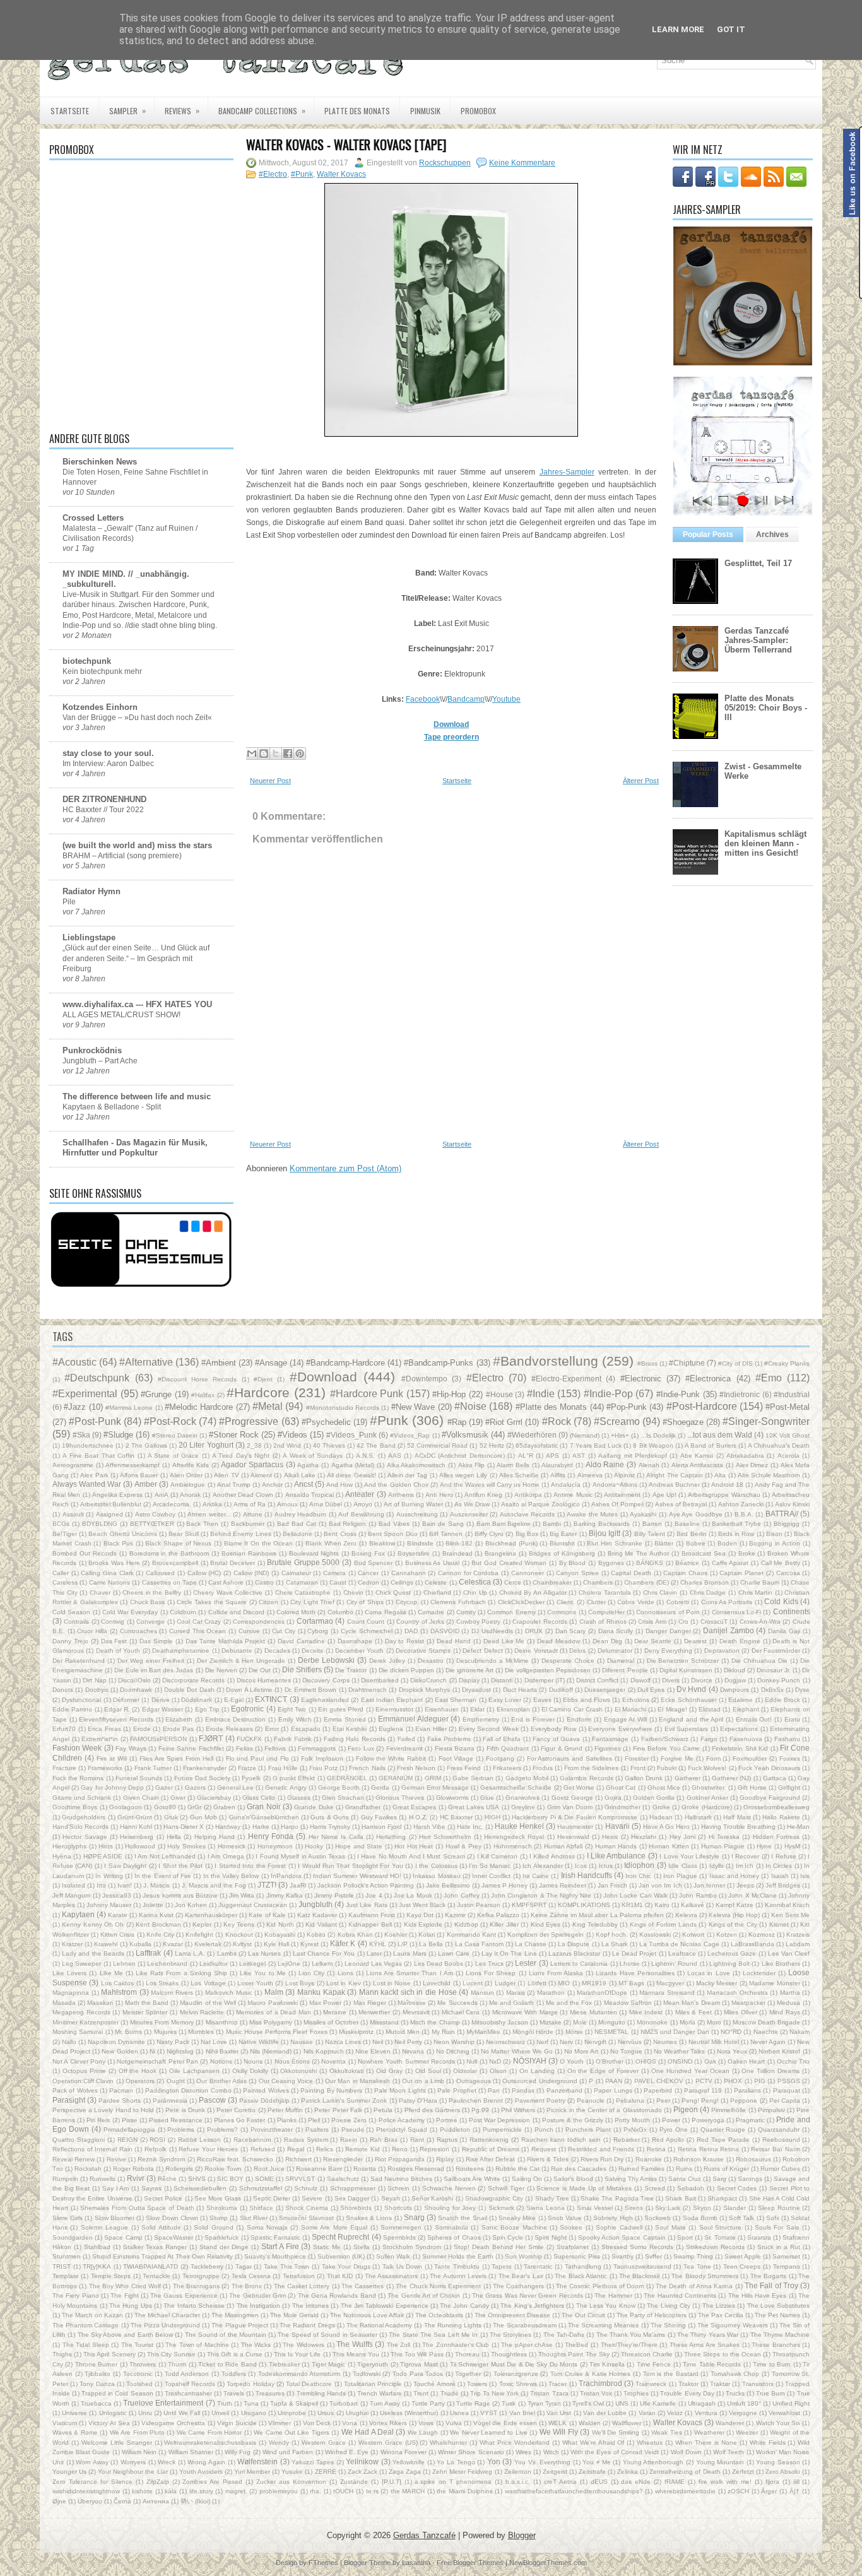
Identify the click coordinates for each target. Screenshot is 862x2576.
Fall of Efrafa (502, 1739)
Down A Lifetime (249, 1690)
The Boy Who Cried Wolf (125, 2286)
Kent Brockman (158, 1924)
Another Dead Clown (243, 1495)
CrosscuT (714, 1622)
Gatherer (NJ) (731, 1778)
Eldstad (710, 1709)
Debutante (237, 1651)
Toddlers (234, 2374)
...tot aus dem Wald (720, 1435)
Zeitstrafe (592, 2472)
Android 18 (727, 1485)
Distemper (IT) (545, 1680)
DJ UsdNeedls (492, 1631)
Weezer (747, 2432)
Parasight (69, 2100)
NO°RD (731, 2032)
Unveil (220, 2413)
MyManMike (483, 2032)
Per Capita (785, 2100)
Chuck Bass (147, 1602)
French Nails (367, 1768)
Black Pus (118, 1543)
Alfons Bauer (139, 1475)
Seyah (391, 2198)
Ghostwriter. (709, 1787)
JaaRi (298, 1885)
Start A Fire (280, 2246)
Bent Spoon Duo (393, 1534)
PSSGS (789, 2081)
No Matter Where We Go (517, 2051)
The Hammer (613, 2295)
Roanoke (649, 2159)
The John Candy (464, 2306)
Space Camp (123, 2237)
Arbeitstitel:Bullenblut (111, 1504)
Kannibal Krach (787, 1905)
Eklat (477, 1709)
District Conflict (597, 1680)
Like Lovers (69, 1973)
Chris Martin (756, 1592)
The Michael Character (167, 2315)
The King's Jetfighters (532, 2306)
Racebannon (252, 2140)
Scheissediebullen (200, 2188)
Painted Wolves (266, 2090)
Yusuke (292, 2472)
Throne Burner (96, 2364)
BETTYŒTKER (152, 1524)
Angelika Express (117, 1495)
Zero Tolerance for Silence (92, 2482)
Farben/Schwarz (665, 1739)
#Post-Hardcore (702, 1406)
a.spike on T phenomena (453, 2482)
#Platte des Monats (552, 1407)
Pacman (121, 2090)
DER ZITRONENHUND (104, 799)
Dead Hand (454, 1641)
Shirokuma (222, 2208)
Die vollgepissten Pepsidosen (548, 1670)
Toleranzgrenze (516, 2374)
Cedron (369, 1582)
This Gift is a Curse (235, 2354)
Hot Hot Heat (414, 1846)
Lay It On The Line (509, 1953)
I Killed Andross (552, 1856)
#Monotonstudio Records (343, 1408)
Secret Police (163, 2198)
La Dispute (574, 1944)
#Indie (541, 1394)
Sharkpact (722, 2198)
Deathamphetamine (181, 1651)
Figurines (608, 1748)
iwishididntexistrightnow (86, 2491)
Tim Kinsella (607, 2364)
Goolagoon (126, 1807)
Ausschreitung (417, 1514)
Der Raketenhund (79, 1661)
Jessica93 (117, 1895)
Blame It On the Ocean (259, 1543)
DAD (411, 1631)
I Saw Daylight (125, 1866)
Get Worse (579, 1787)
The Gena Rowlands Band (337, 2295)
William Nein (139, 2452)
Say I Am (115, 2188)
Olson (498, 2071)
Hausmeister (575, 1827)
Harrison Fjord (382, 1827)
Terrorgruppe (201, 2276)
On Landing (537, 2071)
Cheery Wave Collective (228, 1592)
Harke (261, 1827)
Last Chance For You (324, 1953)
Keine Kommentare (522, 163)
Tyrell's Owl (588, 2403)
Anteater (360, 1494)
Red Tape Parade (723, 2140)
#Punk (302, 174)
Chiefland (437, 1592)
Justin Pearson (479, 1905)
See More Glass (218, 2198)
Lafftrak (148, 1953)
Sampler (127, 110)
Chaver (100, 1592)
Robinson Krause (699, 2159)
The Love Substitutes (779, 2306)
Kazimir (455, 1915)
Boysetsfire (414, 1553)
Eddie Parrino (72, 1709)
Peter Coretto (236, 2110)
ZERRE (326, 2472)
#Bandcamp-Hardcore (345, 1363)
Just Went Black (422, 1905)
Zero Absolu (783, 2472)
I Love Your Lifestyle (689, 1856)
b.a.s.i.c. (518, 2482)
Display (469, 1680)
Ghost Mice (664, 1787)
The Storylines (511, 2335)
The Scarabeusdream (524, 2325)
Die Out (260, 1670)
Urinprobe (292, 2413)
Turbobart (344, 2403)
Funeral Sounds (139, 1778)
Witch (551, 2452)
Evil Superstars (687, 1729)
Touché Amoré (434, 2384)
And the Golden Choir (396, 1485)
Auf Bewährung (361, 1514)
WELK (558, 2423)
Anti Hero (439, 1495)
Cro (683, 1622)
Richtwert (298, 2159)
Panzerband (564, 2090)
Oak (710, 2061)
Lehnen (124, 1964)
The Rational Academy (379, 2325)
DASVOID (445, 1631)
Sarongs (750, 2179)
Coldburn (183, 1612)
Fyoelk (251, 1778)
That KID (340, 2276)
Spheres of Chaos (454, 2237)
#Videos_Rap (410, 1435)
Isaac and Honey (734, 1876)
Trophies (636, 2393)
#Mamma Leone (129, 1408)
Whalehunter (448, 2443)
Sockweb (658, 2218)
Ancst (304, 1484)
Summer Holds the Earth (458, 2256)
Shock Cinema (307, 2208)
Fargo (709, 1739)
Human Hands (616, 1846)
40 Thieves (329, 1445)
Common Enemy (511, 1612)
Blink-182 (459, 1543)
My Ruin (443, 2032)
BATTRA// (782, 1514)
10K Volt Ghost (788, 1435)
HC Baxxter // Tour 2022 (103, 810)
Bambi (552, 1524)
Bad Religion (348, 1524)
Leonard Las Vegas (373, 1964)
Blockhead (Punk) (511, 1543)
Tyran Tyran (544, 2403)
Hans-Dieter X (184, 1827)
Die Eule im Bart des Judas (154, 1670)
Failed (406, 1739)
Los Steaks (162, 1983)
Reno (400, 2149)
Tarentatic (538, 2266)
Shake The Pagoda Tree (617, 2198)
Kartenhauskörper (211, 1915)
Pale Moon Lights (400, 2090)
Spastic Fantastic (275, 2237)
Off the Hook (138, 2071)
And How (339, 1485)
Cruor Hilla (92, 1631)
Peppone (744, 2100)
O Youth (572, 2061)
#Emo (769, 1378)
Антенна (156, 2501)
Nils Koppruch (324, 2051)
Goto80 (165, 1807)
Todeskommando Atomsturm (299, 2374)
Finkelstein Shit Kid (740, 1748)
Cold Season (71, 1612)
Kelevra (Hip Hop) (734, 1915)
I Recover (745, 1856)
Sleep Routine (779, 2208)
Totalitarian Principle (373, 2384)
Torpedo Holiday (250, 2384)
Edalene (741, 1700)
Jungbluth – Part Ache (100, 1061)
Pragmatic (750, 2120)
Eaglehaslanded (325, 1700)
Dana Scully (616, 1631)
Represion (434, 2149)
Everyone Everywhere (620, 1729)
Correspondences (259, 1622)
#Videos (292, 1435)
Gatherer (688, 1778)
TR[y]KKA (97, 2266)
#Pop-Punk (627, 1407)
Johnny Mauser (109, 1905)
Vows (426, 2423)
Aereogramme (73, 1465)
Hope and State (359, 1846)
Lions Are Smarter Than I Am (410, 1973)
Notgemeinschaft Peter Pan (157, 2061)
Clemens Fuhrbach (458, 1602)
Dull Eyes (651, 1690)
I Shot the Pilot (180, 1866)
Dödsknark (197, 1700)
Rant (417, 2140)
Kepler (202, 1924)
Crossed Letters (93, 518)
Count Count (366, 1622)
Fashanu (787, 1739)
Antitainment (622, 1495)
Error (272, 1729)
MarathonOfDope (602, 1993)
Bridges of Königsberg (562, 1553)
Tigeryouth (373, 2364)
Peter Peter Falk (338, 2110)
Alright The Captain (674, 1475)
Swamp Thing (693, 2256)
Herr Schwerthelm (445, 1837)
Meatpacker (748, 2003)
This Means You (356, 2354)
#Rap (457, 1422)
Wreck (167, 2462)
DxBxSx (772, 1690)
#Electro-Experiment (566, 1379)
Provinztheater (272, 2130)
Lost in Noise (392, 1983)
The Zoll (399, 2345)
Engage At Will (625, 1719)
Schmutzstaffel (261, 2188)
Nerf (542, 2042)
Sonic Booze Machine (514, 2227)
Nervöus (630, 2042)
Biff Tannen (446, 1534)
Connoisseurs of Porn (668, 1612)
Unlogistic (113, 2413)
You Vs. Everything (542, 2462)
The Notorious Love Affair (367, 2315)
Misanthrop (222, 2022)
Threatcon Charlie (647, 2354)
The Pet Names (777, 2315)
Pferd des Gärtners (432, 2110)
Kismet (779, 1924)
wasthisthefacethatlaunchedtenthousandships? (574, 2491)
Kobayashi (280, 1935)
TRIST (62, 2266)
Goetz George (572, 1798)
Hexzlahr (644, 1837)
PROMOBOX (478, 111)
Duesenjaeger (605, 1690)
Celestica (475, 1582)
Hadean (661, 1817)
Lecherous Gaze (732, 1953)
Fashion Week (77, 1748)
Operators (140, 2081)
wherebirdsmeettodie (685, 2491)
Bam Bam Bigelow (504, 1524)
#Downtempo (424, 1379)
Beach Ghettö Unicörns (122, 1534)
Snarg (414, 2217)
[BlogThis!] (264, 753)
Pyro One (674, 2130)
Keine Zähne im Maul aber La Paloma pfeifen (597, 1915)
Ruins (684, 2169)
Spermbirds (399, 2237)
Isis (805, 1876)
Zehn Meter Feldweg (462, 2472)
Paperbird (658, 2090)
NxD (495, 2061)
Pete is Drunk (185, 2110)
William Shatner (191, 2452)
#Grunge (156, 1394)
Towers (477, 2384)
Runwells (103, 2179)
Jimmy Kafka (285, 1895)
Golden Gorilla (654, 1798)
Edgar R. (117, 1709)
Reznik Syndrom (161, 2159)
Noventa (334, 2061)
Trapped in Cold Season (117, 2393)
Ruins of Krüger (726, 2169)
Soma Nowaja (267, 2227)
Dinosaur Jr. (774, 1670)
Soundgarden (73, 2237)
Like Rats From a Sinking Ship (181, 1973)
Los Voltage (208, 1983)
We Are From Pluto (137, 2432)
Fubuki (667, 1768)
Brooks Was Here (114, 1563)
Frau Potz (323, 1768)
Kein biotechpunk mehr (102, 671)
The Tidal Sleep (86, 2345)
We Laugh (423, 2432)
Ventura (706, 2413)
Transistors (758, 2384)
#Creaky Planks (787, 1363)
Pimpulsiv (771, 2110)
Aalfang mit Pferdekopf (633, 1456)
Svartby (623, 2256)
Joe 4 (374, 1895)
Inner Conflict (491, 1876)
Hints (106, 1846)
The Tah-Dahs (564, 2335)
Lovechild (437, 1983)
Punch (544, 2130)
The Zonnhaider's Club (456, 2345)
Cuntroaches (139, 1631)
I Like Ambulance (617, 1856)
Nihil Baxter (222, 2051)
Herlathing (391, 1837)
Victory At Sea (109, 2423)
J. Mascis (156, 1885)
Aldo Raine (605, 1464)
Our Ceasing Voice (286, 2081)
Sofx (773, 2218)
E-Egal (234, 1700)
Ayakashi (643, 1514)
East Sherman (456, 1700)
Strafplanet (573, 2247)
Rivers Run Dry (602, 2159)
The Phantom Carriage (86, 2325)
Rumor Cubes (780, 2169)
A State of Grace (173, 1456)
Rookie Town (223, 2169)
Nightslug (180, 2051)
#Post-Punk (95, 1421)
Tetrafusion (299, 2276)
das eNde (636, 2482)
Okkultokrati (346, 2071)
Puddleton (455, 2130)
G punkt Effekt (294, 1778)
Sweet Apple (743, 2256)
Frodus (543, 1768)
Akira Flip (472, 1465)
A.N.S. (365, 1456)
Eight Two (292, 1709)
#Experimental (85, 1394)
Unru (145, 2413)
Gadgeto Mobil (527, 1778)
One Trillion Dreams (770, 2071)
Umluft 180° (744, 2403)
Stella (362, 2247)
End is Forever (533, 1719)
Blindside (420, 1543)
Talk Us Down (402, 2266)
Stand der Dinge (224, 2247)
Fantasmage (610, 1739)
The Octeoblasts (439, 2315)
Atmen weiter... (209, 1514)
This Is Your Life (297, 2354)
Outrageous (474, 2081)
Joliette (153, 1905)
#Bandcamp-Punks (439, 1363)
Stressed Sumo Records (637, 2247)
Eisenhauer (441, 1709)
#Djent (263, 1379)
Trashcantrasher (188, 2393)
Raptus (447, 2140)
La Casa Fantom (479, 1944)
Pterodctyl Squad (402, 2130)
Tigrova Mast (419, 2364)
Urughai (357, 2413)
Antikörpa (528, 1495)
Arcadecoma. (172, 1504)
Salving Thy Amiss (631, 2179)
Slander (735, 2208)
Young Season (778, 2462)
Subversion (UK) (341, 2256)
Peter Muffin (285, 2110)
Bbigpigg (787, 1524)
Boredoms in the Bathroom (169, 1553)
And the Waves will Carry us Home (490, 1485)
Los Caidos (117, 1983)
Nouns (253, 2061)
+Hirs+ (620, 1435)
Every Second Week (489, 1729)
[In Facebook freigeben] (288, 753)
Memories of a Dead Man (273, 2012)
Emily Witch (295, 1719)
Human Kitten (669, 1846)
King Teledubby (595, 1924)
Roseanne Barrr (319, 2169)
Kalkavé (693, 1905)
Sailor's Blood (573, 2179)
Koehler (396, 1935)
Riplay (445, 2159)
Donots (63, 1690)
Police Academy (402, 2120)
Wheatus (650, 2443)
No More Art (581, 2051)
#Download (323, 1377)
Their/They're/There (629, 2345)
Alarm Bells (513, 1465)
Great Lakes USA (474, 1807)
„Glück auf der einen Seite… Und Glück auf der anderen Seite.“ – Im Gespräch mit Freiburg (136, 958)
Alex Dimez (752, 1465)
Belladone (298, 1534)
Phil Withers (518, 2110)
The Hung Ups (131, 2306)
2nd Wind (287, 1445)
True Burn (770, 2393)
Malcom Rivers (172, 1993)
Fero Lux (361, 1748)
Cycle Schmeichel (367, 1631)
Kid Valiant (321, 1924)
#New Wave (413, 1407)
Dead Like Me (504, 1641)
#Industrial (792, 1394)
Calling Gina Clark (107, 1573)
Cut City (284, 1631)
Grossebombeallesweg (776, 1807)
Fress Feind (464, 1768)
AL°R (526, 1456)
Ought (176, 2081)
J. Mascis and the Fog (214, 1885)
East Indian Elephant (392, 1700)
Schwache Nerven (449, 2188)
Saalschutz (343, 2179)
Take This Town (286, 2266)
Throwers (143, 2364)
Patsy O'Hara (418, 2100)
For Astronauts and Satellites (570, 1758)
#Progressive (249, 1421)
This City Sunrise (171, 2354)
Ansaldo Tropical (310, 1495)
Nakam (800, 2032)
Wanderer (730, 2423)
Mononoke (652, 2022)
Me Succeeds (457, 2003)
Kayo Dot (420, 1915)
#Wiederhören (532, 1435)
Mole (580, 2022)
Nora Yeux (732, 2051)
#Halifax (203, 1395)
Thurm (177, 2364)
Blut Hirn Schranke (614, 1543)
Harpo (290, 1827)
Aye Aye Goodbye (696, 1514)
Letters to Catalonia (579, 1964)
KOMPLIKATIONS (584, 1905)
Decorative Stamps (423, 1651)
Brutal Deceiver (233, 1563)
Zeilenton (518, 2472)
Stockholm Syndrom (412, 2247)
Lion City (311, 1973)
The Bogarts (768, 2276)
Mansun (482, 1993)
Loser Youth (255, 1983)
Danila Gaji (784, 1631)
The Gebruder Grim (257, 2295)
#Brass (647, 1363)
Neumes (665, 2042)
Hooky (314, 1846)
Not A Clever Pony (79, 2061)
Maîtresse (412, 2003)
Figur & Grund (562, 1748)
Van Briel (522, 2413)
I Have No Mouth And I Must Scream (411, 1856)
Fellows (275, 1748)
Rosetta (365, 2169)
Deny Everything (668, 1651)
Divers (671, 1680)
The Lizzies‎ (719, 2306)
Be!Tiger (65, 1534)
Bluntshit (562, 1543)
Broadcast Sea (704, 1553)
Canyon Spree (577, 1573)
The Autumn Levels (458, 2276)
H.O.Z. (418, 1817)
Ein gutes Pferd (341, 1709)
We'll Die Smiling (616, 2432)
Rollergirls (179, 2169)
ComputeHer (606, 1612)
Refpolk (156, 2149)
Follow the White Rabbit (391, 1758)
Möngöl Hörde (533, 2032)
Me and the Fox (569, 2003)
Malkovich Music (229, 1993)
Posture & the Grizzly (573, 2120)
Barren (652, 1524)
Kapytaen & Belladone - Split (112, 1107)
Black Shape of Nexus (178, 1543)
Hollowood (140, 1846)
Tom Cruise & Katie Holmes (590, 2374)
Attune (253, 1514)
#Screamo (617, 1421)
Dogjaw (735, 1680)
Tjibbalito (97, 2374)
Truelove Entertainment (163, 2403)
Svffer (653, 2256)
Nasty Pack (173, 2042)
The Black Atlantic (581, 2276)
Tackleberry (207, 2266)
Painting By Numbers (331, 2090)
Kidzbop (466, 1924)
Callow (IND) (251, 1573)
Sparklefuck (221, 2237)
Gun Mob (204, 1817)
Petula (383, 2110)
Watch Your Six (778, 2423)
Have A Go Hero (666, 1827)
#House (499, 1394)
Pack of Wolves (75, 2090)
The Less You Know (606, 2306)
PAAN (614, 2081)
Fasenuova (746, 1739)
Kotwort (693, 1935)
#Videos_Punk (351, 1435)
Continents (792, 1611)
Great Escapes (414, 1807)
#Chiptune (687, 1363)
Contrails (76, 1622)
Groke (661, 1807)
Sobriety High (613, 2218)
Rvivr (136, 2178)
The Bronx (247, 2286)
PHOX (733, 2081)
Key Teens (239, 1924)
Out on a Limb (423, 2081)
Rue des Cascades (579, 2169)
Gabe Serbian (473, 1778)
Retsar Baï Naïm (775, 2149)
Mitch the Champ (435, 2022)
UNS (622, 2403)
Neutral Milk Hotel (714, 2042)
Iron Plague (680, 1876)
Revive (116, 2159)
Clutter (596, 1602)
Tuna (251, 2403)
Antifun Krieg (483, 1495)
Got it (731, 29)
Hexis (610, 1837)
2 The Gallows (146, 1445)
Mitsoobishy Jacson (500, 2022)
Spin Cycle (508, 2237)
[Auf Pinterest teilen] (300, 753)
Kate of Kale (267, 1915)
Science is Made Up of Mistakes (584, 2188)
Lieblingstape (89, 937)
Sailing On (527, 2179)
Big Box (527, 1534)
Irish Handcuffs (587, 1875)
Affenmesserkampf (133, 1465)
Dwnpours (735, 1690)
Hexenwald (573, 1837)
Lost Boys (300, 1983)
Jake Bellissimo (448, 1885)
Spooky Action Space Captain (622, 2237)
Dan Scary (571, 1631)
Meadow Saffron (628, 2003)
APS (552, 1456)
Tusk (509, 2403)
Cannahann (409, 1573)
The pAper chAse (527, 2345)
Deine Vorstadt (536, 1651)
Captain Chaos (685, 1573)
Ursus (326, 2413)
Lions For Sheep (491, 1973)
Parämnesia (170, 2100)
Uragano (254, 2413)
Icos (581, 1866)
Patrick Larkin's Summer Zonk (344, 2100)
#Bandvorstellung (546, 1361)
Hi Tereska (724, 1837)
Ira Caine (536, 1876)
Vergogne (743, 2413)
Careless (65, 1582)
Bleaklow (382, 1543)
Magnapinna (71, 1993)
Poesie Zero (349, 2120)
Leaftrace (682, 1953)
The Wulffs (355, 2344)
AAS (395, 1456)
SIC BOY (230, 2179)
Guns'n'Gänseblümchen (264, 1817)
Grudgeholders (84, 1817)
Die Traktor (351, 1670)
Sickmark (501, 2208)
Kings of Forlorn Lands (663, 1924)
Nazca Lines (343, 2042)
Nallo (69, 2042)
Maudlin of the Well (208, 2003)
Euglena (391, 1729)
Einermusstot (394, 1709)
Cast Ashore (226, 1582)
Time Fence (654, 2364)
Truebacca (96, 2403)
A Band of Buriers (711, 1445)
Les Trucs (489, 1964)
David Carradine (301, 1641)
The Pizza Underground (165, 2325)
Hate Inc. (470, 1827)
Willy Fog (238, 2452)
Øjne (59, 2501)
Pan (494, 2090)
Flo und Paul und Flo (257, 1758)
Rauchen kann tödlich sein (561, 2140)
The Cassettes (363, 2286)
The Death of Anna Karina (694, 2286)
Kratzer (72, 1944)
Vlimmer (280, 2423)
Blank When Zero (331, 1543)
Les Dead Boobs (439, 1964)
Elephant (746, 1709)
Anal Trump (234, 1485)
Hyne (764, 1846)
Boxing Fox (368, 1553)
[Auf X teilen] (276, 753)
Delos (577, 1651)
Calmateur (296, 1573)
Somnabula (452, 2227)
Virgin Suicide (237, 2423)
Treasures (270, 2393)
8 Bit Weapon (653, 1445)
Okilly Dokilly (250, 2071)
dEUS (599, 2482)
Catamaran (302, 1582)
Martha (790, 1993)
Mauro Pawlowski (272, 2003)
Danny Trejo (70, 1641)
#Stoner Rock (234, 1435)
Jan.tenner (709, 1885)
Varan (647, 2413)
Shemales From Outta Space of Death (137, 2208)
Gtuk (171, 1817)
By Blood (573, 1563)
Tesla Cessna (251, 2276)
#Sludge (118, 1435)
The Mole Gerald (294, 2315)
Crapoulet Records (540, 1622)
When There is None (706, 2443)
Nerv (566, 2042)
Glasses (299, 1798)
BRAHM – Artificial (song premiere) (122, 856)
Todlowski (367, 2374)
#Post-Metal (788, 1407)
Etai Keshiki (350, 1729)
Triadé (450, 2393)
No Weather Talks (679, 2051)
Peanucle (591, 2100)
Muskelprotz (356, 2032)
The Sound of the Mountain (226, 2335)
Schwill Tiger (506, 2188)
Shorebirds (356, 2208)
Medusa (788, 2003)
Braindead (458, 1553)
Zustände (354, 2482)
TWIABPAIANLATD (151, 2266)
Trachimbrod (600, 2383)
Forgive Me (677, 1758)
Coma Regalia (385, 1612)
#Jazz (75, 1407)
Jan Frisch (612, 1885)
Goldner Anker (707, 1798)
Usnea (459, 2413)
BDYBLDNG (100, 1524)
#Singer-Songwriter (766, 1421)
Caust (338, 1582)
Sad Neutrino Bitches (401, 2179)
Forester (637, 1758)
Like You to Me (263, 1973)
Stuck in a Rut (779, 2247)
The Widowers (304, 2345)
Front (638, 1768)
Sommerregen (401, 2227)
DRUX (534, 1631)
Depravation (722, 1651)
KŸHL (378, 1944)
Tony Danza (97, 2384)
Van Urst (559, 2413)
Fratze (247, 1768)
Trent (421, 2393)
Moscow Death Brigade (766, 2022)
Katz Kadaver (317, 1915)
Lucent (473, 1983)
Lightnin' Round (674, 1964)
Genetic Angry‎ (286, 1787)
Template (66, 2276)
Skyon (702, 2208)
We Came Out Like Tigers (292, 2432)
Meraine (335, 2012)
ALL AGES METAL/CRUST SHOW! (121, 1015)
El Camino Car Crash (572, 1709)
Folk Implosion (322, 1758)
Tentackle (156, 2276)
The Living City (669, 2306)
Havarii (617, 1826)
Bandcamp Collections (262, 110)
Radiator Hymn (92, 891)
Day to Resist (405, 1641)
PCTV (704, 2081)
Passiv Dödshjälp (264, 2100)
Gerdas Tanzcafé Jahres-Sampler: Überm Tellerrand (758, 640)
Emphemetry (481, 1719)
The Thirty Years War (708, 2335)
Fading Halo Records (355, 1739)
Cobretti (678, 1602)
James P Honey (505, 1885)
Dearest (695, 1641)
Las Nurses (264, 1953)
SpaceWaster (174, 2237)
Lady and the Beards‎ (93, 1953)
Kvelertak (208, 1944)
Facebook (423, 699)
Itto (101, 1885)
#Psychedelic (326, 1422)
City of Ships (365, 1602)
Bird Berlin (691, 1534)
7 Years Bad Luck (596, 1445)
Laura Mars (410, 1953)
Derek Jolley (387, 1661)
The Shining (668, 2325)
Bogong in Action (774, 1543)
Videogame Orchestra (173, 2423)
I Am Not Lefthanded (165, 1856)
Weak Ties (666, 2432)
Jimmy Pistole (334, 1895)
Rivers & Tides (548, 2159)
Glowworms (452, 1798)
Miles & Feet (694, 2012)
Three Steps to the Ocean (723, 2354)
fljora (772, 2482)
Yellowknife (409, 2462)
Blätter (664, 1543)
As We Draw (472, 1504)
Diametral (621, 1661)
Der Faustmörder (776, 1651)
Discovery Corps (326, 1680)
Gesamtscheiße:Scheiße (516, 1787)
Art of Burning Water (413, 1504)
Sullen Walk (393, 2256)
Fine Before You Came (666, 1748)
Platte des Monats (357, 111)
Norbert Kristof (779, 2051)
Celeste (436, 1582)
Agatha (308, 1465)
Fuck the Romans (78, 1778)
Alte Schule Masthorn (769, 1475)
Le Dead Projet (634, 1953)
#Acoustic (74, 1362)
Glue (487, 1798)
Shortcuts (398, 2208)
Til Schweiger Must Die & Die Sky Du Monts (514, 2364)
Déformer (126, 1700)
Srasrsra (759, 2237)
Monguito (612, 2022)
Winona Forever (404, 2452)
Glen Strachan (343, 1798)
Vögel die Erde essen (505, 2423)
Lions (345, 1973)
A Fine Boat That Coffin (98, 1456)
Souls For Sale (777, 2227)
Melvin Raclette (202, 2012)
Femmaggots (317, 1748)
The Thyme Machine (780, 2335)
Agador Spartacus (252, 1464)
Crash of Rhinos (603, 1622)
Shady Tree (552, 2198)
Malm (274, 1992)
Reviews (182, 110)
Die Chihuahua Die (759, 1661)
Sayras (151, 2188)
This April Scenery (109, 2354)
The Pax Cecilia (721, 2315)
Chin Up (475, 1592)
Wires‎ (523, 2452)
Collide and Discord (237, 1612)
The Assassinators (391, 2276)
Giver (178, 1798)
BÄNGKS (650, 1563)
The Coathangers (518, 2286)
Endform (579, 1719)
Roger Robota (133, 2169)
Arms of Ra (250, 1504)
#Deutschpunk (97, 1378)
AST (579, 1456)
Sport (685, 2237)
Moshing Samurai (78, 2032)
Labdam (798, 1944)
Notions (221, 2061)
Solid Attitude (161, 2227)
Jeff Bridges (783, 1885)
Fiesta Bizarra (455, 1748)
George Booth (339, 1787)
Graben (224, 1807)
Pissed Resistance (176, 2120)
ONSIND (680, 2061)
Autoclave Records (528, 1514)
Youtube (506, 699)
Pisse (130, 2120)
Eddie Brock (782, 1700)
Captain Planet (741, 1573)
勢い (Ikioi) (195, 2501)
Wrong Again (206, 2462)
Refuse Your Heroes (208, 2149)
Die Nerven (221, 1670)
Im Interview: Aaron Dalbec (108, 764)
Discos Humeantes (264, 1680)
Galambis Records (586, 1778)
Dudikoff (561, 1690)
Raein (349, 2140)
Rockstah (88, 2169)
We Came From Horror (209, 2432)
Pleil (314, 2120)
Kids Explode (423, 1924)
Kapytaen (78, 1914)
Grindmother (623, 1807)
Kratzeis (798, 1935)
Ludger (505, 1983)
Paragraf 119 (703, 2090)
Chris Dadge (708, 1592)
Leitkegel (252, 1964)
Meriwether (374, 2012)
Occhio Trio (793, 2061)
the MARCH (408, 2491)
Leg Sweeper (81, 1964)
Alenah (649, 1465)
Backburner (248, 1524)
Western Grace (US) (388, 2443)
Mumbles (201, 2032)
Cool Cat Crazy (199, 1622)
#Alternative (146, 1362)
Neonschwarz (505, 2042)
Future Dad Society (202, 1778)
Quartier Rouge (723, 2130)
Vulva (454, 2423)
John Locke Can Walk (635, 1895)
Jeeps (745, 1885)
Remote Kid (363, 2149)
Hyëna (62, 1856)
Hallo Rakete (781, 1817)
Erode (142, 1729)
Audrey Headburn (301, 1514)
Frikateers (507, 1768)
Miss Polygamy (271, 2022)
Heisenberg (137, 1837)
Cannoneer (528, 1573)
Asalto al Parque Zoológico (540, 1504)
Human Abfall (564, 1846)
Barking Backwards (602, 1524)
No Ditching (453, 2051)
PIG (760, 2081)
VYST (489, 2413)
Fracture (64, 1768)
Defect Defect (482, 1651)
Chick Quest (393, 1592)
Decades (277, 1651)
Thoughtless (509, 2354)
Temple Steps (111, 2276)
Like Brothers (781, 1964)
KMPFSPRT (529, 1905)
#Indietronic (740, 1394)
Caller (61, 1573)
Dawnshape (355, 1641)
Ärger (769, 2491)
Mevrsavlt (416, 2012)
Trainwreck (651, 2384)
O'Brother (610, 2061)
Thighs (62, 2354)
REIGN (127, 2140)
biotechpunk (87, 661)
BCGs (61, 1524)
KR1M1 (632, 1905)
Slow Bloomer (115, 2218)
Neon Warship (454, 2042)
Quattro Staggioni (79, 2140)
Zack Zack (363, 2472)
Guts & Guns (330, 1817)
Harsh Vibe (429, 1827)
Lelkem (322, 1964)
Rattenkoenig (489, 2140)
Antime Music (573, 1495)
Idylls (717, 1866)
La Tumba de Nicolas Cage (679, 1944)
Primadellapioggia (129, 2130)
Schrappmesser (353, 2188)
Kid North (280, 1924)
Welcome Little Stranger (117, 2443)
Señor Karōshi (432, 2198)
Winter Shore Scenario (471, 2452)
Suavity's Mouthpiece (275, 2256)
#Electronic (641, 1379)
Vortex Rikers (388, 2423)
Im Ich (745, 1866)
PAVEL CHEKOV (659, 2081)
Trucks (735, 2393)
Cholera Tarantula (605, 1592)
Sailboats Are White (472, 2179)
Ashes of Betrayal (681, 1504)
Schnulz (306, 2188)
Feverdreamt (404, 1748)
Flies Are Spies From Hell (176, 1758)
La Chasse (531, 1944)
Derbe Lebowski (326, 1660)
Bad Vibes (394, 1524)
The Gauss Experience (184, 2295)
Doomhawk (136, 1690)
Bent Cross (340, 1534)
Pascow (212, 2100)
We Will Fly (559, 2432)
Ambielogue (188, 1485)
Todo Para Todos (418, 2374)
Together (468, 2374)
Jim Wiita (242, 1895)
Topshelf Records (190, 2384)
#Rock (557, 1421)
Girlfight (789, 1787)
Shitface (261, 2208)
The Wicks (256, 2345)
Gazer (164, 1787)
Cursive (249, 1631)
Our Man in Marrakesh (357, 2081)
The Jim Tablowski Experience (385, 2306)
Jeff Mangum (71, 1895)
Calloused (160, 1573)
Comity (466, 1612)
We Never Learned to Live (489, 2432)
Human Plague (723, 1846)
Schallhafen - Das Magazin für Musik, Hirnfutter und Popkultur (135, 1148)
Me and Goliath (511, 2003)
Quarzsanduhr (779, 2130)
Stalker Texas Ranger (155, 2247)
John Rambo (698, 1895)
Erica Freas (104, 1729)
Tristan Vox (596, 2393)
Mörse (574, 2032)
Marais (516, 1993)
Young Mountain (720, 2462)
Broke (747, 1553)
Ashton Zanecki (741, 1504)
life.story (201, 2491)
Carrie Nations (109, 1582)
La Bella (431, 1944)
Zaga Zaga (405, 2472)
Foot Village (456, 1758)
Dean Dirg (607, 1641)
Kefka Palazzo (498, 1915)
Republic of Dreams (491, 2149)
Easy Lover (505, 1700)
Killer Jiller (504, 1924)
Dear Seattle (653, 1641)
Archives (772, 535)
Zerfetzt (743, 2472)
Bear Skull (183, 1534)
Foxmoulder (750, 1758)
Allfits (558, 1475)
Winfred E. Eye (347, 2452)
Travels (234, 2393)
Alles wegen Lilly (463, 1475)
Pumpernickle (502, 2130)
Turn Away (385, 2403)
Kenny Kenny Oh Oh (93, 1924)
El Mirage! (672, 1709)
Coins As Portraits (727, 1602)
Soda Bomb (700, 2218)
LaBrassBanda (753, 1944)
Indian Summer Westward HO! (357, 1876)
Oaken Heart (746, 2061)
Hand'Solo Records (80, 1827)
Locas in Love (708, 1973)
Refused (263, 2149)
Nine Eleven (373, 2051)
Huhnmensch (513, 1846)
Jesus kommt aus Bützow (180, 1895)
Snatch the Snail (462, 2218)
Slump (219, 2218)
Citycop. (407, 1602)
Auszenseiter (469, 1514)
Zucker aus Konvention (291, 2482)
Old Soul (428, 2071)
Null (472, 2061)
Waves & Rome (75, 2432)
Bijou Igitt (605, 1533)
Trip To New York (494, 2393)
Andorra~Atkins (615, 1485)
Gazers (195, 1787)
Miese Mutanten (593, 2012)
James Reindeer (563, 1885)
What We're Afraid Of (593, 2443)
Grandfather (363, 1807)
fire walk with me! (725, 2482)
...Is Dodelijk (658, 1435)
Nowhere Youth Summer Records (406, 2061)
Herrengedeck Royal (514, 1837)
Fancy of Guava (556, 1739)
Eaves (542, 1700)
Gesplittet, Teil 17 (758, 563)
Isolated (74, 1885)
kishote (142, 2491)
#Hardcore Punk (367, 1394)
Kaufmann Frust (372, 1915)
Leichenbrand (167, 1964)
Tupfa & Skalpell (294, 2403)
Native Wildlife (259, 2042)
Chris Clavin (660, 1592)
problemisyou (279, 2491)
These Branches (776, 2345)
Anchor (272, 1485)
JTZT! (267, 1885)
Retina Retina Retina (708, 2149)
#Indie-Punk (678, 1394)
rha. (316, 2491)
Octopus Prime (84, 2071)
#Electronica (708, 1379)
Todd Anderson (187, 2374)
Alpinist (624, 1475)
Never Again (768, 2042)
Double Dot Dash (189, 1690)
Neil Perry (408, 2042)
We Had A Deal (368, 2432)
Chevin (353, 1592)
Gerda (380, 1787)
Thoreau (467, 2354)
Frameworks (105, 1768)
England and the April (691, 1719)
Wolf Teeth (729, 2452)
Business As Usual (432, 1563)
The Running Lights (453, 2325)
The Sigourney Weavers (732, 2325)
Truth (225, 2403)
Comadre (431, 1612)
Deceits (312, 1651)
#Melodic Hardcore (199, 1407)
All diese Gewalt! (351, 1475)
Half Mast (737, 1817)
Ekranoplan (513, 1709)
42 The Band (376, 1445)
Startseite (70, 111)
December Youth (359, 1651)
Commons (562, 1612)
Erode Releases (229, 1729)
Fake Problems (449, 1739)
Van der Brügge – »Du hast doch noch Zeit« (137, 718)
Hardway (228, 1827)
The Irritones (310, 2306)
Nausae (302, 2042)
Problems (181, 2130)
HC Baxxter (456, 1817)
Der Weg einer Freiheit (151, 1661)
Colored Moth (296, 1612)
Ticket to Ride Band (227, 2364)
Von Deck (317, 2423)
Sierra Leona (546, 2208)
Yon (494, 2461)
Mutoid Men (403, 2032)
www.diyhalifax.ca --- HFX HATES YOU (137, 1004)
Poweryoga (708, 2120)
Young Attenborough (653, 2462)
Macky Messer (717, 1983)
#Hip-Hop (449, 1394)
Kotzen (727, 1935)
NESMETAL (611, 2032)
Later (374, 1953)
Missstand (384, 2022)
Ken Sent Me (790, 1915)
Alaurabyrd (557, 1465)
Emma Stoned (345, 1719)
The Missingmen (235, 2315)
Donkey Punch (779, 1680)
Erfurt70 (64, 1729)
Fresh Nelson (416, 1768)
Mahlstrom (119, 1992)
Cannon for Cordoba (468, 1573)
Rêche (167, 2179)
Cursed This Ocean (198, 1631)
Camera (334, 1573)
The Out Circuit (583, 2315)
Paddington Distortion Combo (188, 2090)
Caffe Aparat (730, 1563)
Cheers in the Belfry (152, 1592)
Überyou (90, 2501)
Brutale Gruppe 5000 (303, 1562)
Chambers (598, 1582)
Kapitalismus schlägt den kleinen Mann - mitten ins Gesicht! (765, 843)
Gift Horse (752, 1787)
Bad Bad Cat (297, 1524)
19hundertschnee (88, 1445)
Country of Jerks (420, 1622)
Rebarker (627, 2140)
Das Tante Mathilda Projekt (226, 1641)
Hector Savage (85, 1837)
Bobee (696, 1543)
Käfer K (343, 1943)
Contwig (113, 1622)
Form (713, 1758)
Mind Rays (785, 2012)
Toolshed (139, 2384)
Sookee (571, 2227)
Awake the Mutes (592, 1514)
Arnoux (287, 1504)
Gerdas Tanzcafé (424, 2535)
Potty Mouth (632, 2120)
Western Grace (324, 2443)
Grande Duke (314, 1807)
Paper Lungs (613, 2090)
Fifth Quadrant (508, 1748)
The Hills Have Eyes (758, 2295)
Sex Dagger (352, 2198)
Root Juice (269, 2169)
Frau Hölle (283, 1768)
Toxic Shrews (518, 2384)
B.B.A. (744, 1514)
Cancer (368, 1573)
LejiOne (289, 1964)
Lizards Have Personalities (635, 1973)
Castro (264, 1582)
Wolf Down (686, 2452)
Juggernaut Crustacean (253, 1905)
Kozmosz (762, 1935)
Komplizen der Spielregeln (546, 1935)
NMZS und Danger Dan (675, 2032)
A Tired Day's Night (241, 1456)
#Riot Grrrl (504, 1422)
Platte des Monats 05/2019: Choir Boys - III (766, 708)
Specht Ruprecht (340, 2237)
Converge (151, 1622)
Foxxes (790, 1758)
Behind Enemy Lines (240, 1534)
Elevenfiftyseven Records (116, 1719)
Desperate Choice (568, 1661)
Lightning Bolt (729, 1964)
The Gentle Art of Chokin (424, 2295)
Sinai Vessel (595, 2208)
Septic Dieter (272, 2198)
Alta (720, 1475)
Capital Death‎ (631, 1573)
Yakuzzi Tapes (313, 2462)
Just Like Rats (366, 1905)
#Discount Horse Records (198, 1379)
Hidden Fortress (776, 1837)
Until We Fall (181, 2413)
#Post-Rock (170, 1421)
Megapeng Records (81, 2012)
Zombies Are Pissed (212, 2482)
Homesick (232, 1846)
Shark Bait (680, 2198)
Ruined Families (641, 2169)
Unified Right (791, 2403)
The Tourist (138, 2345)
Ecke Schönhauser (688, 1700)
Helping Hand (215, 1837)
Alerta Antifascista (698, 1465)
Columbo (340, 1612)
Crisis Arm (652, 1622)
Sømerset (786, 2256)
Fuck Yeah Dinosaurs (769, 1768)
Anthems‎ (401, 1495)
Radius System (306, 2140)
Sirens (634, 2208)
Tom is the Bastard (671, 2374)
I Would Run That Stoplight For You (351, 1866)
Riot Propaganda (400, 2159)
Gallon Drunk (644, 1778)
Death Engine (740, 1641)
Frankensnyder (205, 1768)
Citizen (269, 1602)
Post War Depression (499, 2120)
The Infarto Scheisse (194, 2306)
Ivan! (125, 1885)
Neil (378, 2042)
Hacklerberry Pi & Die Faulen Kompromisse (575, 1817)
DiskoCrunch (428, 1680)
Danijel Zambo (729, 1630)
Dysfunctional (81, 1700)
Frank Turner (153, 1768)
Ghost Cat (621, 1787)
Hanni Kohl (136, 1827)
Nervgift (595, 2042)
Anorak (190, 1495)
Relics (325, 2149)
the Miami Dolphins (464, 2491)
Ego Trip (207, 1709)
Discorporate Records (193, 1680)
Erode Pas (179, 1729)
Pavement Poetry (540, 2100)
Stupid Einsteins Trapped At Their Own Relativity (162, 2256)
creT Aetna (560, 2482)
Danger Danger (668, 1631)
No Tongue (626, 2051)
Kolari (427, 1935)
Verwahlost (784, 2413)
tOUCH (343, 2491)
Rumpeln (65, 2179)
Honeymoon (275, 1846)
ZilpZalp (158, 2482)
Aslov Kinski (792, 1504)
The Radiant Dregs (307, 2325)
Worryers (133, 2462)
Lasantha (416, 2563)
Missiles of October (331, 2022)
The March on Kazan (92, 2315)
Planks (287, 2120)
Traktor (688, 2384)
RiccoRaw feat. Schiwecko (235, 2159)
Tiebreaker (284, 2364)
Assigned (109, 1514)
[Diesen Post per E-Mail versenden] (252, 753)
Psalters (317, 2130)
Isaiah (780, 1876)
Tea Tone (697, 2266)
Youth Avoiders (201, 2472)
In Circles (779, 1866)
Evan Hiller (431, 1729)
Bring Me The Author (639, 1553)
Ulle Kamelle (658, 2403)
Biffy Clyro (489, 1534)
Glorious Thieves (400, 1798)
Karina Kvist (156, 1915)
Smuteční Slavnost (306, 2218)
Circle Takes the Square (212, 1602)
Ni (152, 2051)
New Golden (120, 2051)
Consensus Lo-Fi (736, 1612)
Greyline (523, 1807)
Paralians (747, 2090)
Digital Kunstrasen (686, 1670)
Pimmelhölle (729, 2110)
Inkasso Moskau (436, 1876)
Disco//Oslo (134, 1680)
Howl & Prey (463, 1846)
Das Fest (114, 1641)
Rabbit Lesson (199, 2140)
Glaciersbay (214, 1798)
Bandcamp (466, 699)
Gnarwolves (523, 1798)
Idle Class (682, 1866)
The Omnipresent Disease (512, 2315)
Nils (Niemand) (271, 2051)
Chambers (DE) (646, 1582)
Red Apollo (668, 2140)
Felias (245, 1748)
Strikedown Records (715, 2247)
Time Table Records (712, 2364)
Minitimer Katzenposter (86, 2022)
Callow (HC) (204, 1573)
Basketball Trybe (736, 1524)
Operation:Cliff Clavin (83, 2081)
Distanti (502, 1680)
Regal (296, 2149)
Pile (69, 902)
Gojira (613, 1798)
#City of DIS (735, 1363)
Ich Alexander (542, 1866)
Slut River (254, 2218)
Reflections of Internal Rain (92, 2149)
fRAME (675, 2482)
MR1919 (594, 1983)
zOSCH (738, 2491)
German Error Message (435, 1787)
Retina (656, 2149)
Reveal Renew (74, 2159)
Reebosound (781, 2140)
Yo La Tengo (456, 2462)
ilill (796, 2482)
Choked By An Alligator (533, 1592)
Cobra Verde (635, 1602)
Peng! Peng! (700, 2100)
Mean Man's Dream (691, 2003)
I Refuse (783, 1856)
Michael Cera (461, 2012)
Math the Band (147, 2003)
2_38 (254, 1445)
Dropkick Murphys (424, 1690)
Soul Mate (670, 2227)
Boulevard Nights (314, 1553)
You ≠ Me (596, 2462)
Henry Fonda (271, 1836)
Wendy (279, 2443)
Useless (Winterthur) (409, 2413)
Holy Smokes (186, 1846)
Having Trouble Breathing (738, 1827)
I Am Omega (226, 1856)
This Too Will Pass (417, 2354)
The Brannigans (196, 2286)
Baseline (687, 1524)
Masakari (100, 2003)
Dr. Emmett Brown (311, 1690)
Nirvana (413, 2051)
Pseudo (353, 2130)
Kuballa (140, 1944)
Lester (526, 1963)
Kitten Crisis (117, 1935)
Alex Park (94, 1475)
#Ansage (271, 1363)
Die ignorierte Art (469, 1670)
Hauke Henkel (519, 1826)
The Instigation (258, 2306)
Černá (122, 2501)
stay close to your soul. (108, 753)
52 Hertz (492, 1445)
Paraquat (787, 2090)
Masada (64, 2003)
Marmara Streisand (667, 1993)
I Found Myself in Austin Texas (300, 1856)
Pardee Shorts (120, 2100)
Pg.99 (480, 2110)
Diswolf (641, 1680)
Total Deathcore (309, 2384)
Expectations (739, 1729)
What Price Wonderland (515, 2443)
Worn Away (92, 2462)
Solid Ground (213, 2227)
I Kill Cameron (498, 1856)
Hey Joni (682, 1837)
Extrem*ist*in (100, 1739)
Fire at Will (112, 1758)
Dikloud (735, 1670)
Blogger (522, 2535)
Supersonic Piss (577, 2256)
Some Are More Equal (334, 2227)
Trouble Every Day (687, 2393)
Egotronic (247, 1709)
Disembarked (380, 1680)
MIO (564, 1983)
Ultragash (702, 2403)
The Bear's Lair (521, 2276)
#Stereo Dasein (175, 1435)
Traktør (720, 2384)
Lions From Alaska (556, 1973)
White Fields (768, 2443)
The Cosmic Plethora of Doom (600, 2286)
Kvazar (173, 1944)
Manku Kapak (321, 1992)
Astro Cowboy (156, 1514)
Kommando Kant (471, 1935)
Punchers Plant (588, 2130)
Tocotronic (138, 2374)
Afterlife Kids (191, 1465)
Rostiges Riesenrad (416, 2169)
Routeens (470, 2169)
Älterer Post (641, 781)
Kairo (662, 1905)
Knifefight (199, 1935)
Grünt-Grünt (135, 1817)
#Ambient (219, 1363)
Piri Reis (98, 2120)
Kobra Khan (355, 1935)
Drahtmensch (368, 1690)
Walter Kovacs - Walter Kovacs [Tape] (346, 145)
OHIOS (646, 2061)
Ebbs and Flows (587, 1700)
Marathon (551, 1993)
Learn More (678, 29)
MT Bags (631, 1983)
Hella (174, 1837)
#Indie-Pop (608, 1394)
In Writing (109, 1876)
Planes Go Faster (239, 2120)
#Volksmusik (465, 1435)
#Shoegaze (683, 1422)
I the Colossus (436, 1866)
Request (544, 2149)
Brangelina (500, 1553)
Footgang (500, 1758)
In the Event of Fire (163, 1876)
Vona (350, 2423)
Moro (714, 2022)
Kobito (316, 1935)
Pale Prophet (457, 2090)
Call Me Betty (781, 1563)
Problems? (222, 2130)
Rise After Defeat (490, 2159)
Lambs (227, 1953)
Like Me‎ (111, 1973)
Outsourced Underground (540, 2081)
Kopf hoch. (612, 1935)
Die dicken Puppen (406, 1670)
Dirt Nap (94, 1680)
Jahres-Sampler (567, 472)
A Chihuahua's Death (779, 1445)
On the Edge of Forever (603, 2071)
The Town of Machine (197, 2345)
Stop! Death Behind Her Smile (499, 2247)
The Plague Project (239, 2325)
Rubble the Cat (517, 2169)
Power (671, 2120)
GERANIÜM (396, 1778)
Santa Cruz (685, 2179)
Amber (146, 1484)
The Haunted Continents (680, 2295)
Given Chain (141, 1798)
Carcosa (788, 1573)
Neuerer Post (270, 781)
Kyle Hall (276, 1944)
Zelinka (628, 2472)
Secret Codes (737, 2188)
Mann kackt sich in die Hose (408, 1992)
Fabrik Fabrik (293, 1739)
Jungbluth (316, 1904)
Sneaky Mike (517, 2218)
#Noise (470, 1406)
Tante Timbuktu (457, 2266)
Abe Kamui (697, 1456)
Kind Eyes (546, 1924)
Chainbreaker (552, 1582)
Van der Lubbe (605, 2413)
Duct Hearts (520, 1690)
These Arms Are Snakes (705, 2345)
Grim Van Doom (570, 1807)
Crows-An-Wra (760, 1622)
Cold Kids (781, 1601)
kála (171, 2491)
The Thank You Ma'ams (631, 2335)
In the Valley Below (231, 1876)
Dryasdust (476, 1690)
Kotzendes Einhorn (100, 707)
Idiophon (639, 1865)
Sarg (719, 2179)
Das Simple (156, 1641)
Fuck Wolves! (707, 1768)
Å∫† (795, 2491)
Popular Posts (708, 535)
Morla (688, 2022)
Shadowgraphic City (494, 2198)
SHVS (197, 2179)
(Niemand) (585, 1435)
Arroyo (363, 1504)
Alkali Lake (300, 1475)
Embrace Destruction (236, 1719)
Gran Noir (263, 1806)
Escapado (306, 1729)
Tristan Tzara (549, 2393)
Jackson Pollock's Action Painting (366, 1885)
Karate (118, 1915)
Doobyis (97, 1690)
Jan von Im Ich (660, 1885)
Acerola (788, 1456)
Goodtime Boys (75, 1807)
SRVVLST (300, 2179)
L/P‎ (403, 1944)
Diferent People (625, 1670)
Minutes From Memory (162, 2022)
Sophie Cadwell (619, 2227)
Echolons (636, 1700)
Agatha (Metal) (353, 1465)
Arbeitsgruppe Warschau (724, 1495)
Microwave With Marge (525, 2012)
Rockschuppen (445, 163)
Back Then (202, 1524)
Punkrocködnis (92, 1050)
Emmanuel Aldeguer (413, 1719)
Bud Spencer (374, 1563)
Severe (312, 2198)
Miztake (551, 2022)
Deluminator (615, 1651)
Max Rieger (370, 2003)
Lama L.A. (190, 1953)
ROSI (157, 2140)
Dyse (802, 1690)
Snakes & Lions (369, 2218)
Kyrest (310, 1944)
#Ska (81, 1435)
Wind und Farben (288, 2452)
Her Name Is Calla (336, 1837)
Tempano (787, 2266)
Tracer (558, 2384)
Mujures (165, 2032)
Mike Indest (646, 2012)
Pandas (523, 2090)
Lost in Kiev (344, 1983)
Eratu (792, 1719)
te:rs (372, 2491)
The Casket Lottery (302, 2286)
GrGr (194, 1807)
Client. (566, 1602)
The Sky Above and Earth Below (125, 2335)
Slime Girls (68, 2218)
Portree (447, 2120)
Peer (663, 2100)
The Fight (124, 2295)
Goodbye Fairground (770, 1798)
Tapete (502, 2266)
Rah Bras (384, 2140)
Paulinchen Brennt (476, 2100)
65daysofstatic (537, 1445)
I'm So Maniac (490, 1866)
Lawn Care (454, 1953)
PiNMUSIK (425, 111)
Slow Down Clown (172, 2218)
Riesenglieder (343, 2159)
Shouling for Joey (450, 2208)
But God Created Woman (509, 1563)
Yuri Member (252, 2472)
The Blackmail (639, 2276)
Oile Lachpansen (194, 2071)
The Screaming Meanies (603, 2325)
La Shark (615, 1944)
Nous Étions (292, 2061)
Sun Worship (523, 2256)
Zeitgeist (555, 2472)
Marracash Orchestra (737, 1993)
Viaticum (65, 2423)
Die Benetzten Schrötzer (683, 1661)
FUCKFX (249, 1739)
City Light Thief (312, 1602)
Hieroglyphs (69, 1846)
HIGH (493, 1817)
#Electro (273, 174)
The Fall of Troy (771, 2285)
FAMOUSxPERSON (158, 1739)
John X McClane (753, 1895)
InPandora (286, 1876)
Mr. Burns (128, 2032)
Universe (74, 2413)
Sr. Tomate (720, 2237)
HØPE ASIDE (103, 1856)
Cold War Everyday (130, 1612)
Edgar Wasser (162, 1709)
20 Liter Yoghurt (206, 1445)
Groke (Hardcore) (706, 1807)
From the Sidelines (591, 1768)
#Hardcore (258, 1392)
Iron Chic (638, 1876)
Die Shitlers (302, 1669)
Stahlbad (97, 2247)
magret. (236, 2491)
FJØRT (211, 1738)
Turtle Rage (473, 2403)
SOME (264, 2179)
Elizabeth (179, 1719)
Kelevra (686, 1915)
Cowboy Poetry (478, 1622)
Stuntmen (67, 2256)
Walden (590, 2423)
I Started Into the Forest (250, 1866)
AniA (162, 1495)
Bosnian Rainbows (249, 1553)
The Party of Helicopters (652, 2315)
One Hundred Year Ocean (690, 2071)
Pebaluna (630, 2100)
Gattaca (775, 1778)
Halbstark (698, 1817)
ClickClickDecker (521, 1602)
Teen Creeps (742, 2266)
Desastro (431, 1661)
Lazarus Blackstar (574, 1953)
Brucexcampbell (175, 1563)
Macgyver (670, 1983)
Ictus (606, 1866)
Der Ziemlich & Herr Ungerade (241, 1661)
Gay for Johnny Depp (112, 1787)
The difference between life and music (137, 1096)
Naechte (766, 2032)
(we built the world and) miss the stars (137, 845)
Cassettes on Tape (169, 1582)
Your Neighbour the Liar (133, 2472)
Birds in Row (736, 1534)
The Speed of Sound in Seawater (327, 2335)
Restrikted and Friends (601, 2149)
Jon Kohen (191, 1905)
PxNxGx (635, 2130)
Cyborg (318, 1631)
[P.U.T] (392, 2482)
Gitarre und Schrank (82, 1798)
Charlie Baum (760, 1582)
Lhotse (630, 1964)
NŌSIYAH (530, 2061)
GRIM (433, 1778)
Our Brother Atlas (221, 2081)
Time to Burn (772, 2364)
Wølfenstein (257, 2461)
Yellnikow (362, 2461)
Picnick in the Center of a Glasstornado (604, 2110)
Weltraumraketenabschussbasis (210, 2443)
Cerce (513, 1582)
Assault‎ (73, 1514)
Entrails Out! (754, 1719)
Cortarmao (315, 1621)
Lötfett (537, 1983)
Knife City (160, 1935)
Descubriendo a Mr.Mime (493, 1661)
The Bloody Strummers (705, 2276)
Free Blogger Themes (470, 2563)
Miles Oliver (741, 2012)
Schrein (399, 2188)
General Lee (235, 1787)
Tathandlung (583, 2266)
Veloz (675, 2413)
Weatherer (709, 2432)
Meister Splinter (145, 2012)
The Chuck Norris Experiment (438, 2286)
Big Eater (563, 1534)
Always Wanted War (87, 1484)
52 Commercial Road (437, 1445)
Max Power (325, 2003)
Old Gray (389, 2071)
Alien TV (226, 1475)
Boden (727, 1543)
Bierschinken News (100, 462)
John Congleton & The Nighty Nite (541, 1895)
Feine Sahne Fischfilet (191, 1748)
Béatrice (687, 1563)
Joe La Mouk (413, 1895)
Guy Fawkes (379, 1817)
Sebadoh (691, 2188)
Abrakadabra (745, 1456)
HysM (792, 1846)
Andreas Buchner (674, 1485)
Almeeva (590, 1475)
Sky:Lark (668, 2208)
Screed (655, 2188)
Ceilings (402, 1582)
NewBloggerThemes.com (548, 2563)
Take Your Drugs (346, 2266)
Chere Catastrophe (303, 1592)
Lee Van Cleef (789, 1953)
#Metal (268, 1406)
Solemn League (104, 2227)
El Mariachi (630, 1709)
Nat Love (214, 2042)
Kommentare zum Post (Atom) (345, 1168)
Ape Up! (664, 1495)
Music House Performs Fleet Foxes (277, 2032)
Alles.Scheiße (519, 1475)
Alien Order (186, 1475)
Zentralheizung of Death (685, 2472)
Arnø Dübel (326, 1504)
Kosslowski (655, 1935)
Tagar (244, 2266)
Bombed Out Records (85, 1553)
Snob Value (565, 2218)
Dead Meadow (558, 1641)
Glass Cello (259, 1798)
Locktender (759, 1973)
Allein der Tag (407, 1475)
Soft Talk (741, 2218)
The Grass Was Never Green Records (528, 2295)
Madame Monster (774, 1983)
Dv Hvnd (691, 1689)
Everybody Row (554, 1729)
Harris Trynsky (330, 1827)
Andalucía (566, 1485)
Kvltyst (242, 1944)
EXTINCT (271, 1699)
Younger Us (69, 2472)
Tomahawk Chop (735, 2374)
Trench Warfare (380, 2393)
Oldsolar (465, 2071)
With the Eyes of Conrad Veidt (615, 2452)
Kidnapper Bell (370, 1924)
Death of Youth (118, 1651)
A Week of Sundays (313, 1456)
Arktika (212, 1504)
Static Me (327, 2247)
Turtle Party (428, 2403)
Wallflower (627, 2423)
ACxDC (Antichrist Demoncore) (460, 1456)
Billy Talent (650, 1534)
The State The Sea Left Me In (433, 2335)
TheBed (576, 2345)
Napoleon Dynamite (116, 2042)
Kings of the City (733, 1924)
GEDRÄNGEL (347, 1778)
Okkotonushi (298, 2071)
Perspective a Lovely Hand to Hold (103, 2110)
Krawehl (106, 1944)
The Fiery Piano (76, 2295)
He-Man (798, 1827)
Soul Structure (720, 2227)
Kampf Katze (735, 1905)
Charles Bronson (705, 1582)
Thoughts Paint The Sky (574, 2354)
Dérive (161, 1700)
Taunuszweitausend (642, 2266)
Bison (774, 1534)
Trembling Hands (321, 2393)
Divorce (702, 1680)
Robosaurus (753, 2159)
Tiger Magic (328, 2364)
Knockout (239, 1935)
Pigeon (686, 2109)
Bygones (611, 1563)
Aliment (261, 1475)
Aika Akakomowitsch (416, 1465)
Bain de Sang (443, 1524)
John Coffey (461, 1895)
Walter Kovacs (341, 174)
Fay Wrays (131, 1748)
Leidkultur (214, 1964)
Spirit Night (550, 2237)
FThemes (323, 2563)
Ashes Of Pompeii (617, 1504)
